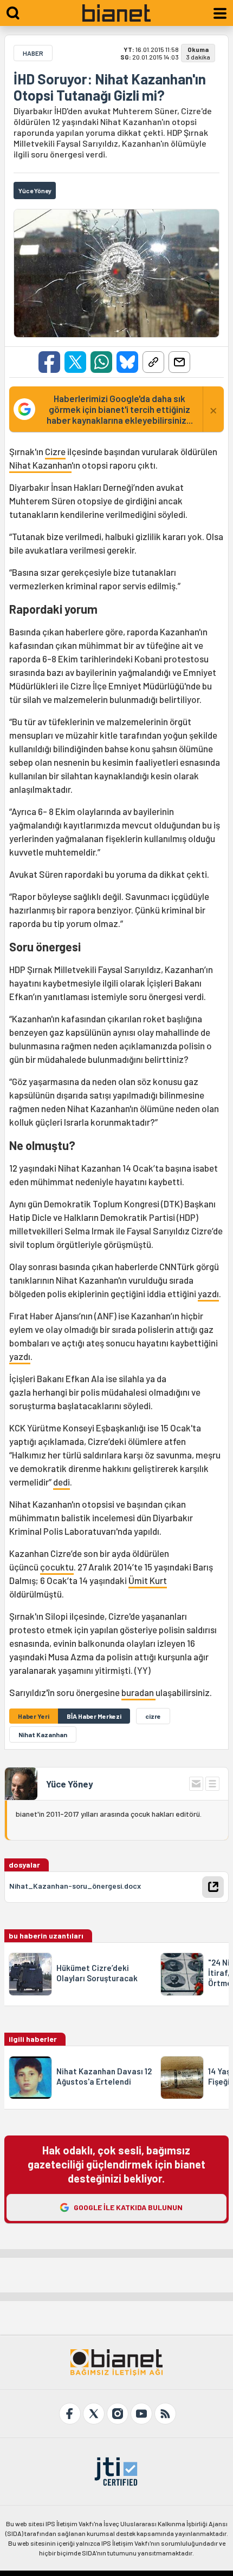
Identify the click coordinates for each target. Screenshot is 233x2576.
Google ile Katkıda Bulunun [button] (128, 2207)
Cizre (55, 451)
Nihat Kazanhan (40, 465)
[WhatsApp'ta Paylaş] (101, 362)
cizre (153, 1716)
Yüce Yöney (70, 1784)
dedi (62, 1482)
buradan (138, 1692)
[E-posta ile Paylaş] (179, 362)
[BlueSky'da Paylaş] (127, 362)
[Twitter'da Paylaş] (75, 362)
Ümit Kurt (148, 1580)
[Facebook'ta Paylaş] (49, 362)
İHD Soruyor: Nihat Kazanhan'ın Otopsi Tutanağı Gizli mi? (110, 87)
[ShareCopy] (153, 362)
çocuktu (57, 1567)
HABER (33, 53)
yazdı (208, 1293)
